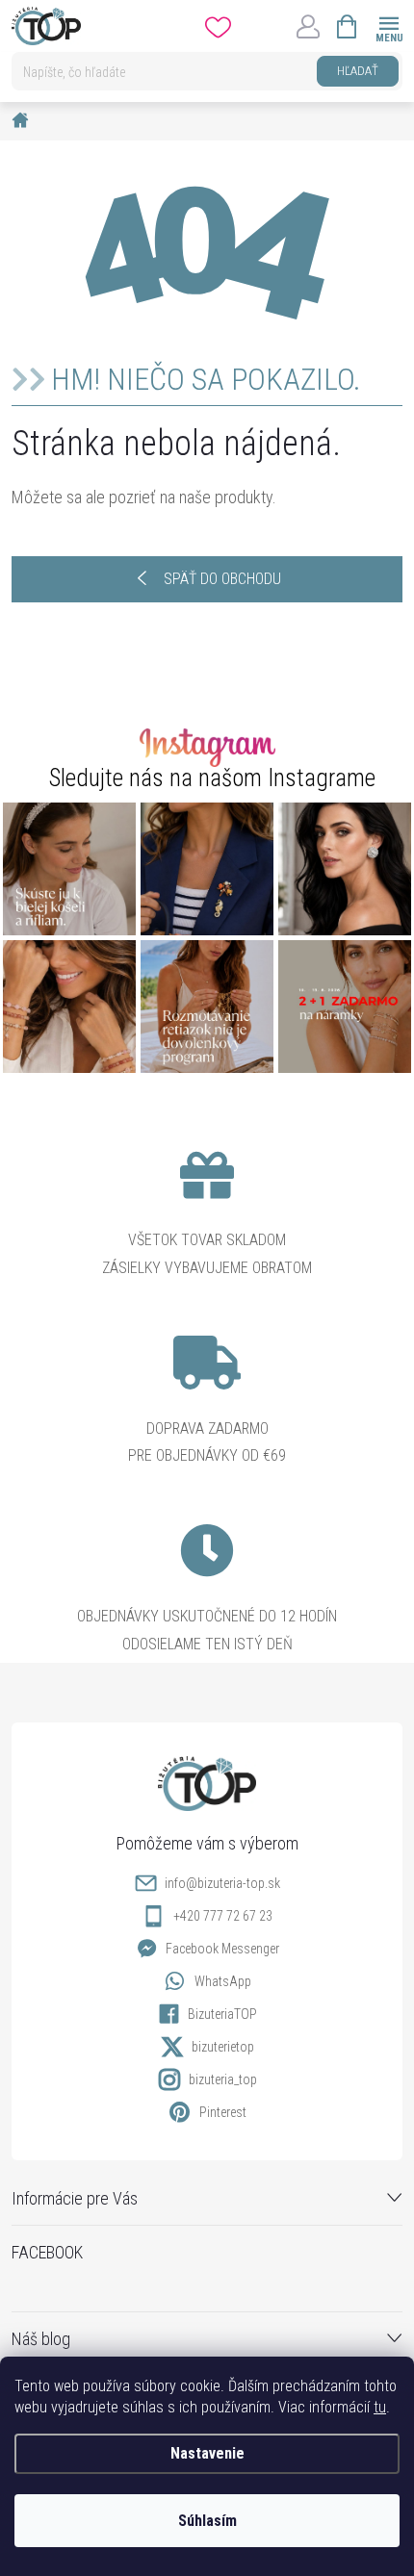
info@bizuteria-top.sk (222, 1883)
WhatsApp (223, 1981)
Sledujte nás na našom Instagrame (212, 778)
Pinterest (223, 2112)
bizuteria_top (223, 2079)
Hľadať (358, 71)
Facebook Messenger (222, 1949)
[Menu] (388, 26)
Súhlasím (207, 2521)
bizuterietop (223, 2047)
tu (380, 2407)
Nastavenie (207, 2453)
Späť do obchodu (222, 579)
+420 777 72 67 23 (223, 1916)
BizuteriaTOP (222, 2014)
